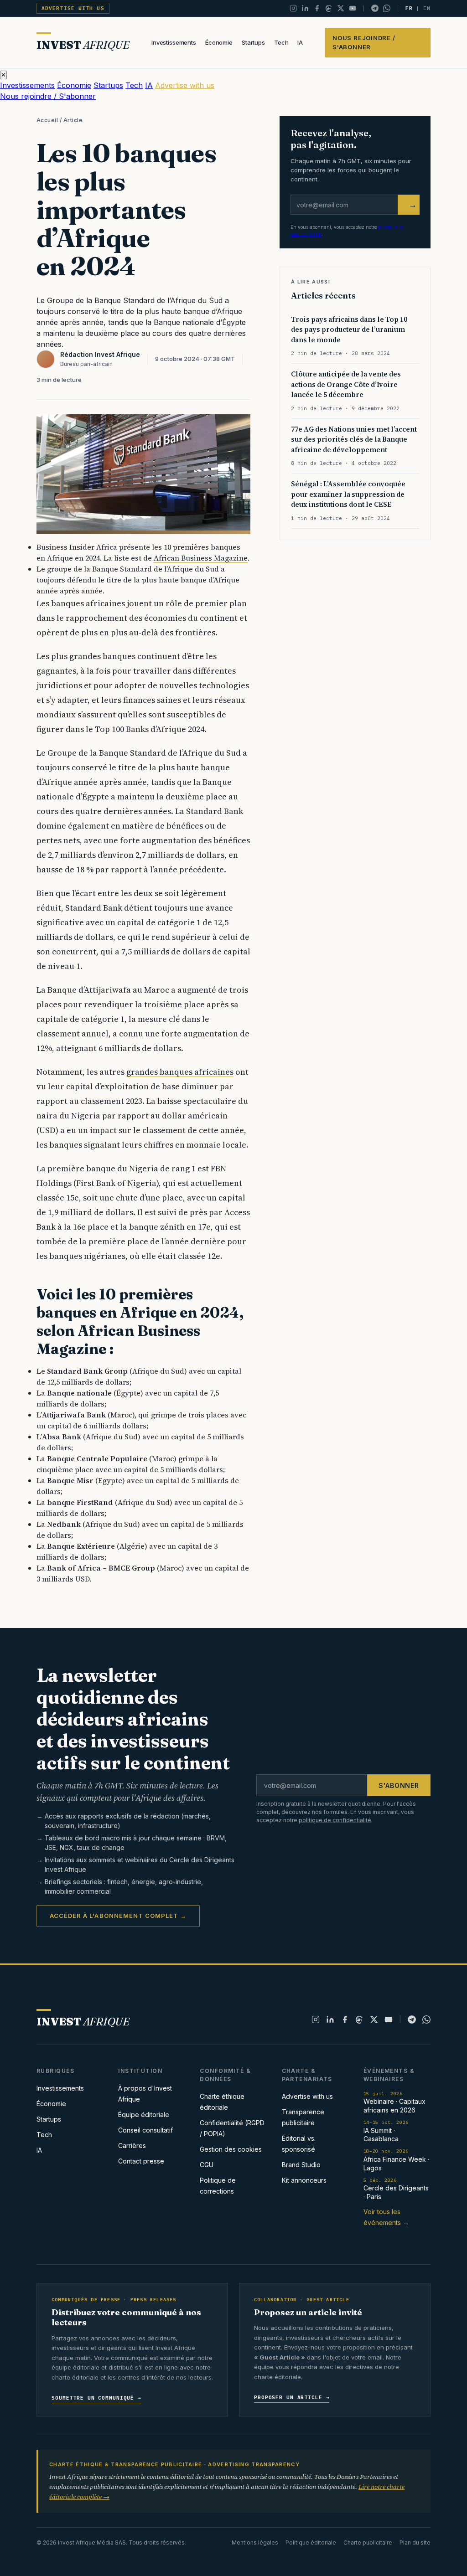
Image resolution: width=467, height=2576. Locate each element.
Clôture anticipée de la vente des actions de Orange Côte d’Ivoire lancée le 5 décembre (346, 384)
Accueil (47, 120)
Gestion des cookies (231, 2149)
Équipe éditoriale (144, 2115)
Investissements (174, 42)
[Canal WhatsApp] (387, 8)
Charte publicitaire (368, 2543)
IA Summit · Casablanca (386, 2131)
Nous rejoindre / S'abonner (364, 42)
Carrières (132, 2146)
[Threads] (329, 8)
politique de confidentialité (335, 1820)
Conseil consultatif (145, 2130)
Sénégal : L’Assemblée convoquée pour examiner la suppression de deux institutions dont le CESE (348, 494)
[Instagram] (293, 8)
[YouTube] (353, 8)
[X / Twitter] (341, 8)
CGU (207, 2165)
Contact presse (141, 2161)
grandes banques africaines (180, 1072)
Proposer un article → (292, 2397)
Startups (253, 42)
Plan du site (415, 2543)
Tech (281, 42)
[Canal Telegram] (375, 8)
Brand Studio (301, 2165)
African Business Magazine (201, 558)
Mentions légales (255, 2543)
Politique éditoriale (311, 2543)
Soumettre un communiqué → (96, 2398)
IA (300, 42)
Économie (219, 42)
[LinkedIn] (305, 8)
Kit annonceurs (304, 2180)
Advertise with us (73, 8)
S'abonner (399, 1785)
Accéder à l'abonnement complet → (118, 1916)
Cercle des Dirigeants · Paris (396, 2189)
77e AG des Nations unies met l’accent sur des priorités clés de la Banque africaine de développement (354, 439)
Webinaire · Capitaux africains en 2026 (394, 2102)
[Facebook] (317, 8)
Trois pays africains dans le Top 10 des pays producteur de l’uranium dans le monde (349, 330)
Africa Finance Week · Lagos (396, 2160)
